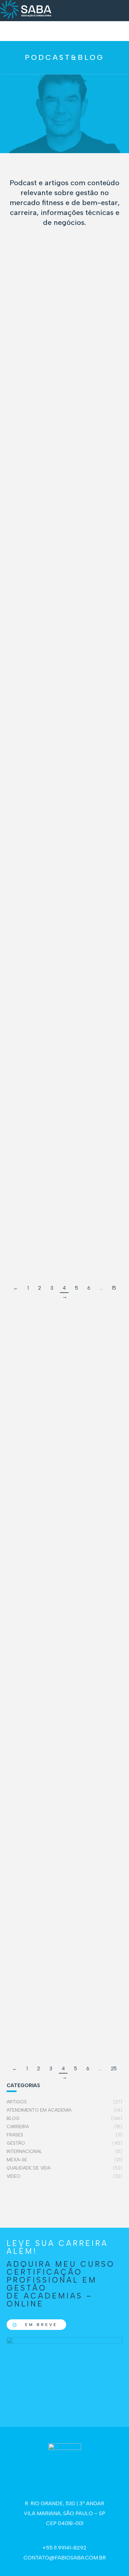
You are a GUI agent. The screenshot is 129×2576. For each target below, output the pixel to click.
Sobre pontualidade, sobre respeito (39, 1206)
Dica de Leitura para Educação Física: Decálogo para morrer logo (35, 477)
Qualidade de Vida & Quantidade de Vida (47, 1513)
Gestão (39, 301)
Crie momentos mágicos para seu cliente (64, 1733)
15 (114, 1288)
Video (58, 301)
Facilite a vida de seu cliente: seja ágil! (64, 1999)
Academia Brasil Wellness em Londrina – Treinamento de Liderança (36, 794)
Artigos (24, 1397)
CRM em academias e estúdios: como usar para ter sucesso (35, 402)
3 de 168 (26, 1089)
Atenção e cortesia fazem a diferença (62, 1866)
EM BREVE (41, 2325)
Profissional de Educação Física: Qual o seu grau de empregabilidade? (44, 673)
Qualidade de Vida (52, 505)
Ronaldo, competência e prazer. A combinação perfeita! (39, 946)
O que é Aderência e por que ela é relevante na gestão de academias (37, 553)
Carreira (41, 694)
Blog (21, 301)
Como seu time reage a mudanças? (39, 339)
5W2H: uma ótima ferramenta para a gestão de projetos (63, 1600)
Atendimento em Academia (70, 1611)
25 (114, 2069)
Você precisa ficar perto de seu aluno (62, 1386)
